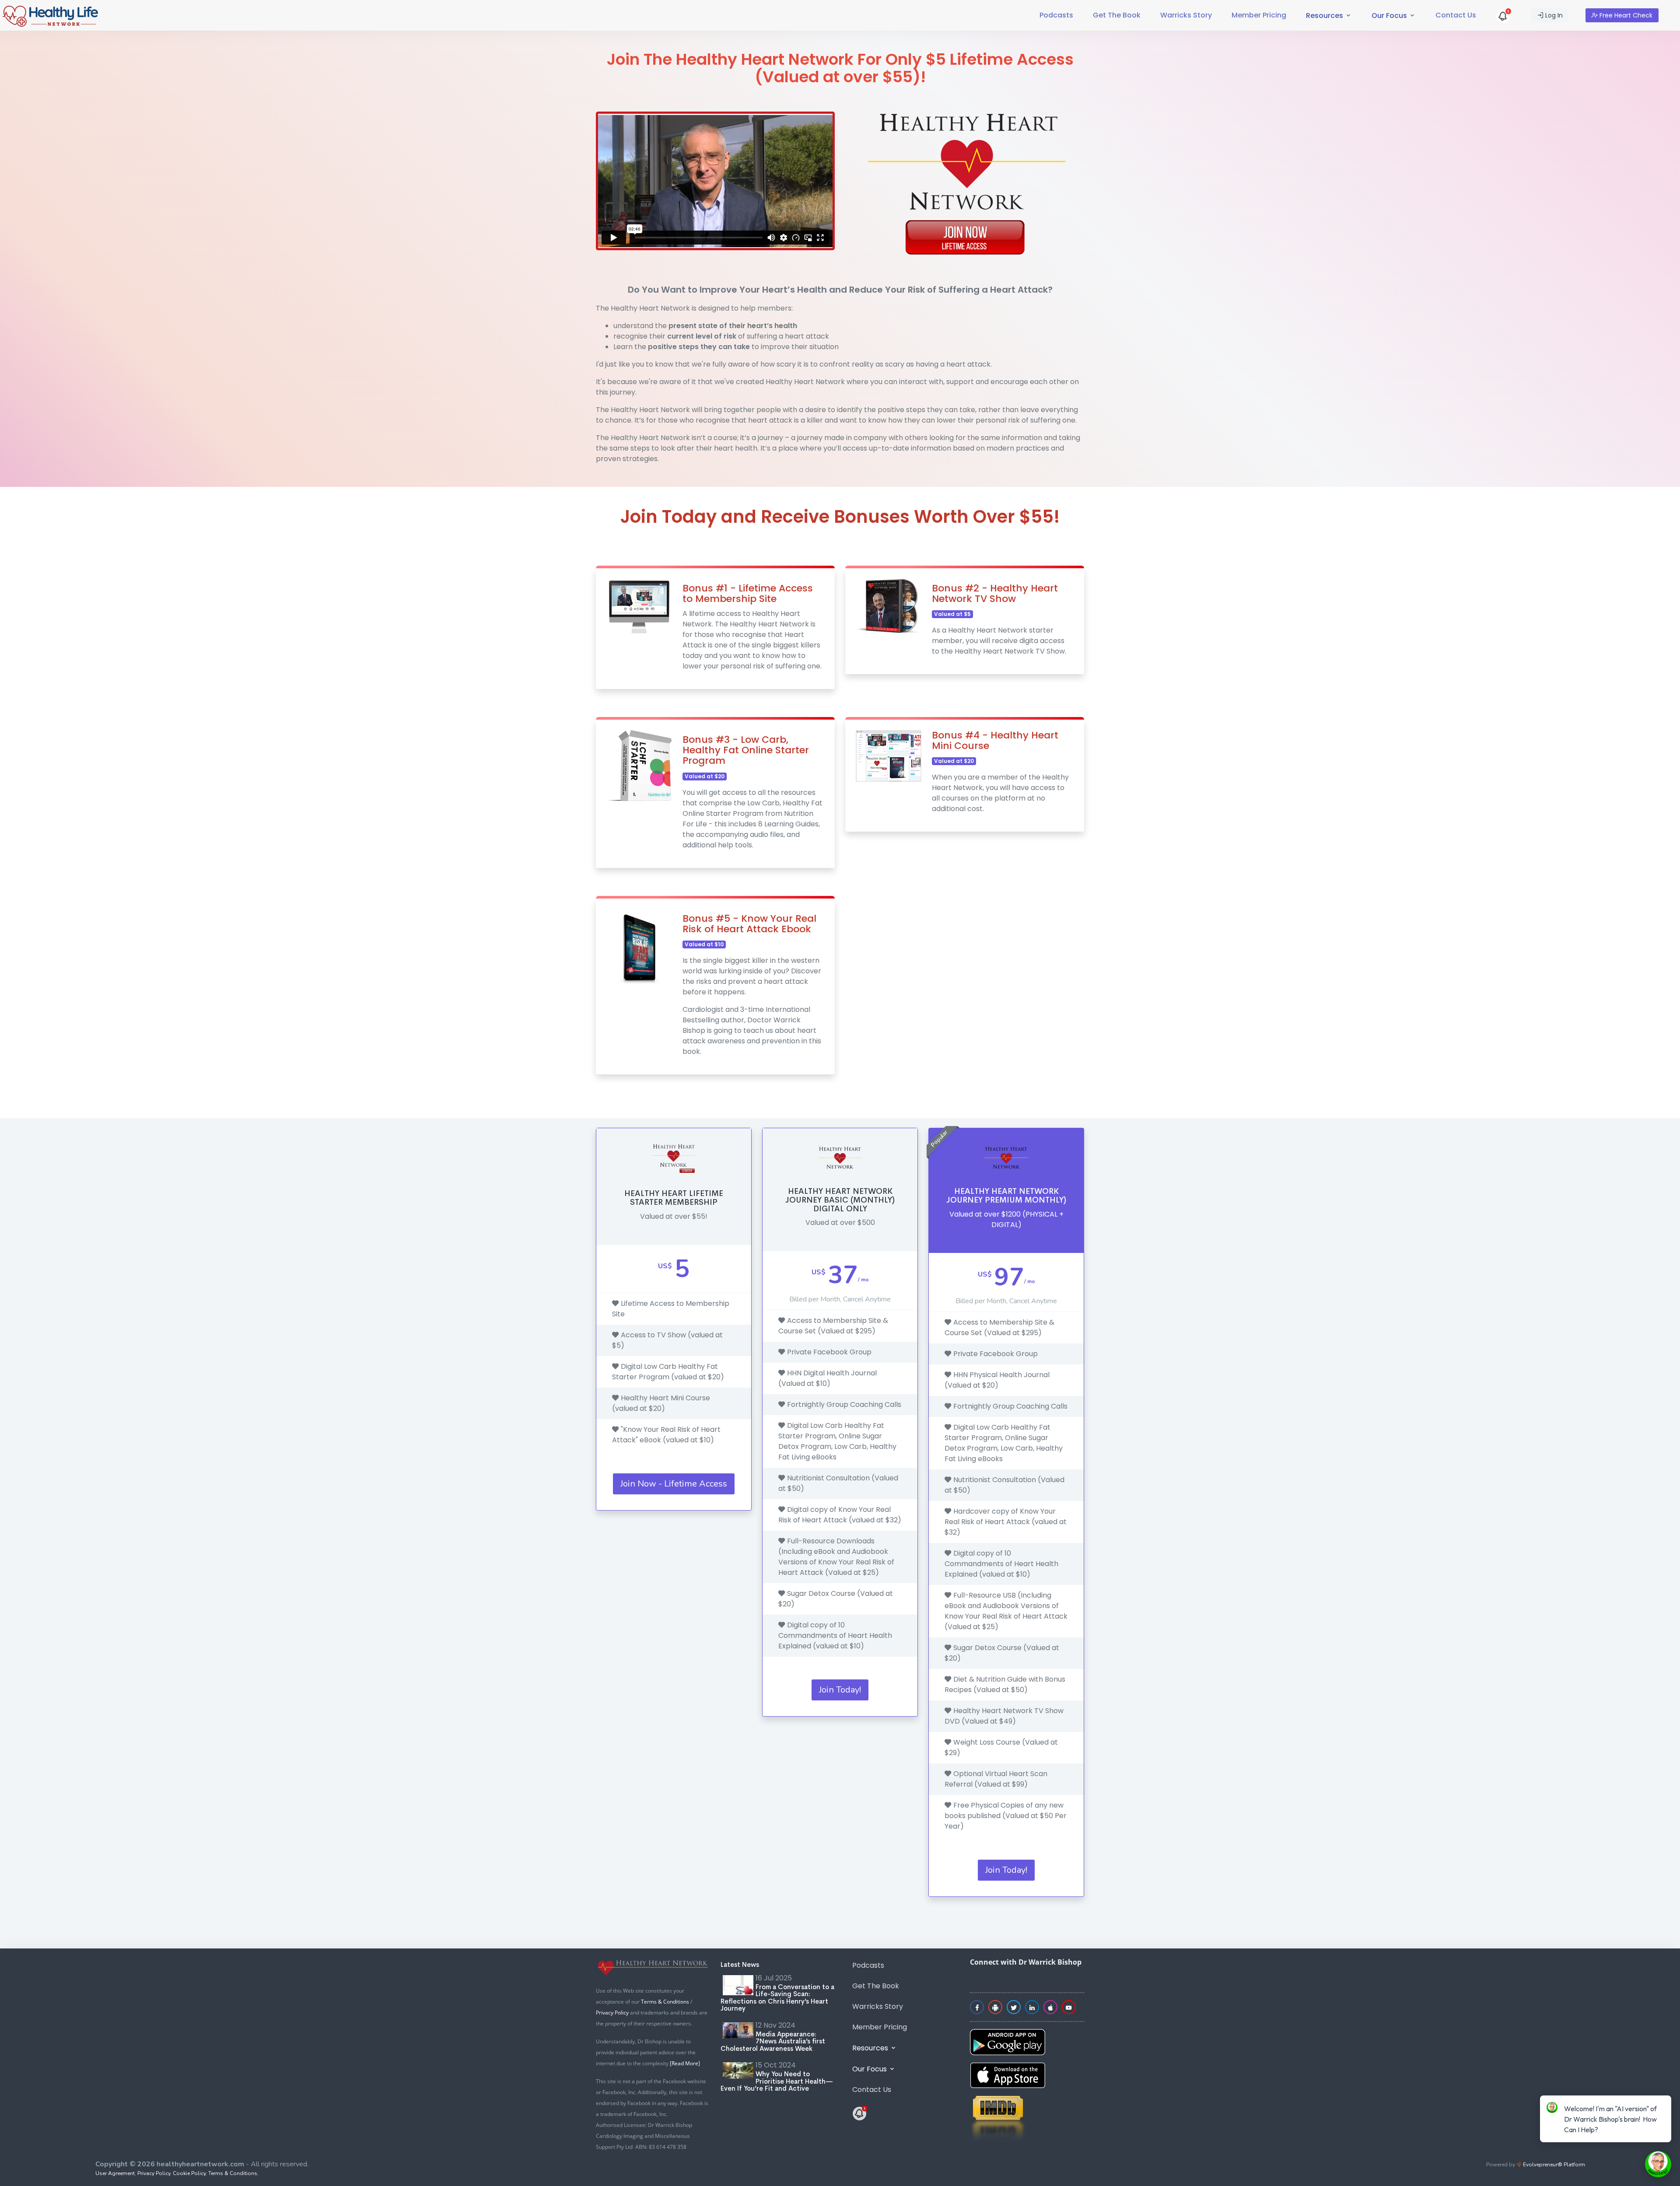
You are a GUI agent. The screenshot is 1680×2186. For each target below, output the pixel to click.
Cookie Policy (189, 2173)
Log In (1553, 15)
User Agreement (115, 2173)
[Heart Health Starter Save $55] (1504, 15)
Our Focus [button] (1390, 16)
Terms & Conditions (665, 2002)
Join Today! (840, 1690)
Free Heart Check (1625, 15)
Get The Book (1117, 15)
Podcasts (1056, 15)
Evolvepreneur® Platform (1553, 2165)
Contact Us (1456, 15)
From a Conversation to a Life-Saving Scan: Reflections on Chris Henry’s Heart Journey (777, 1998)
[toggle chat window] (1658, 2164)
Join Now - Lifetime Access (674, 1484)
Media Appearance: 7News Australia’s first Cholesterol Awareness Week (773, 2041)
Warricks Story (1186, 15)
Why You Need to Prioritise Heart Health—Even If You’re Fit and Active (777, 2081)
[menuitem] (1056, 15)
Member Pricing (1259, 15)
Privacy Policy (612, 2013)
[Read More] (685, 2063)
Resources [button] (1325, 16)
